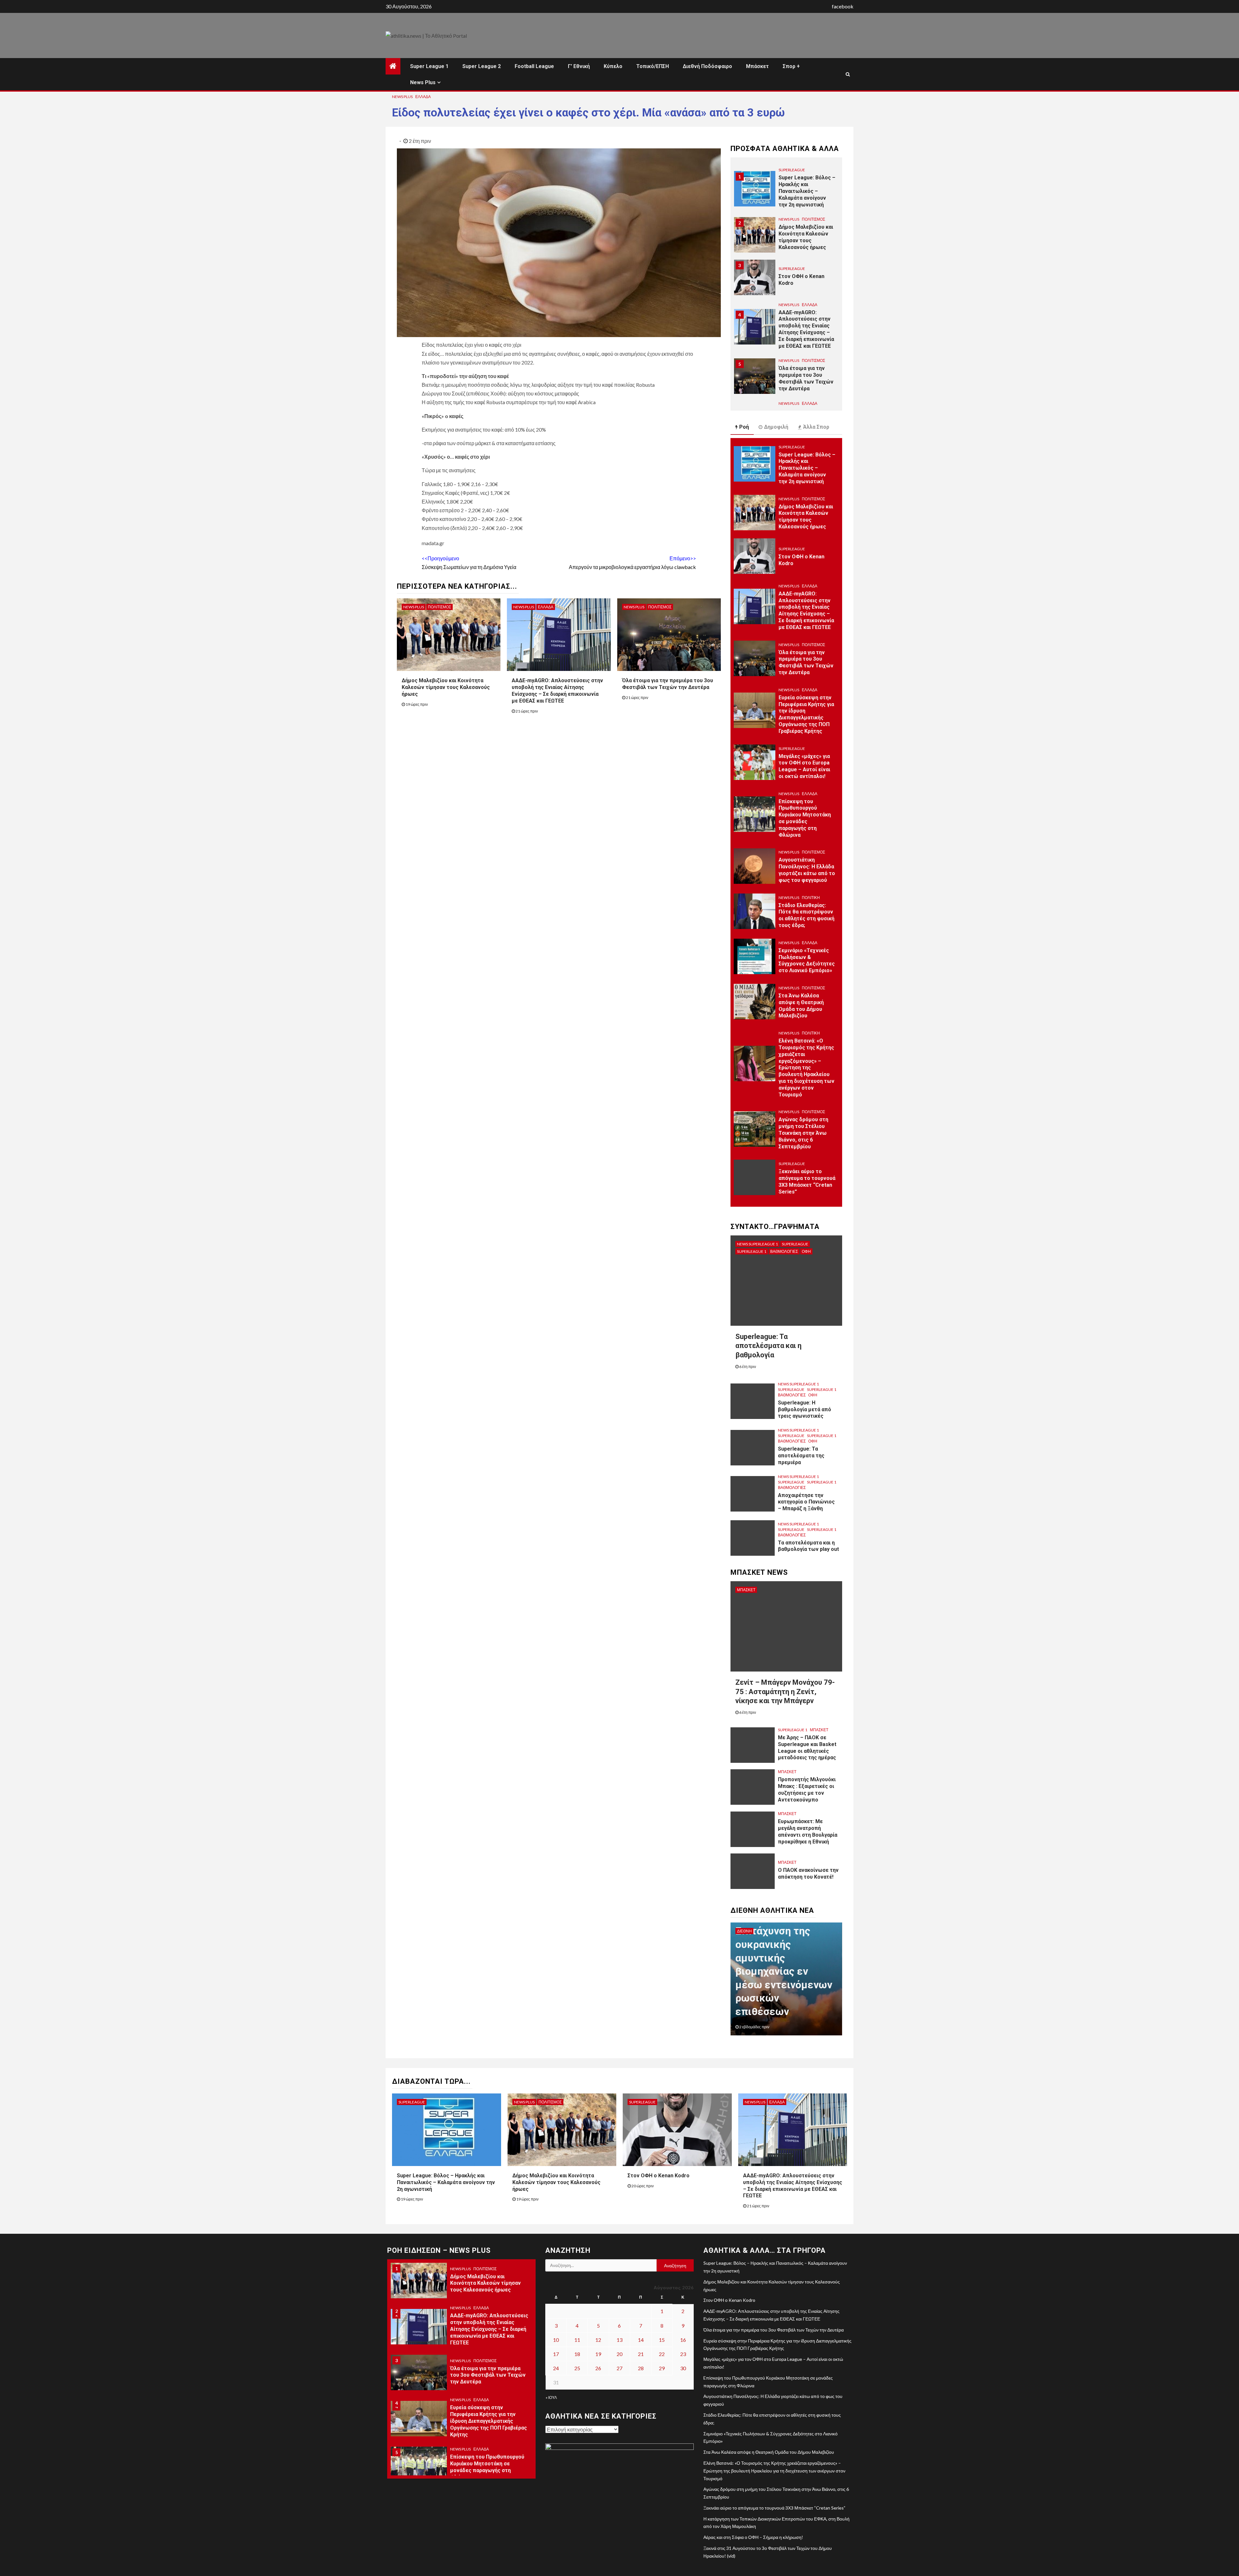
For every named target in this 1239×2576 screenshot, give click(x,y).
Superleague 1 (752, 1251)
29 (662, 2368)
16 (683, 2340)
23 (683, 2354)
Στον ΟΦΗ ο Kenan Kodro (659, 2176)
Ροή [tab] (744, 427)
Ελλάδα (423, 97)
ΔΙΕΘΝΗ (744, 1931)
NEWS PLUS (402, 97)
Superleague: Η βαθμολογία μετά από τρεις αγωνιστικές (805, 1409)
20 (619, 2354)
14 (641, 2340)
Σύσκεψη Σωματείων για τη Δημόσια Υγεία (469, 563)
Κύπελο (613, 66)
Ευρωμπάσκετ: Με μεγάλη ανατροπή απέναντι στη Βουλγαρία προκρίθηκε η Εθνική (808, 1831)
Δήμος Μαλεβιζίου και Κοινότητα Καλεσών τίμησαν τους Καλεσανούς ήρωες (446, 687)
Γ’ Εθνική (579, 66)
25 (577, 2368)
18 (577, 2354)
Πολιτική (811, 898)
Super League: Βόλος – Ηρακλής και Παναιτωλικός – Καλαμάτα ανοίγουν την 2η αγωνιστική (807, 468)
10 (556, 2340)
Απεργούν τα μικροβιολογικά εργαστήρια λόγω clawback (632, 563)
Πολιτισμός (439, 607)
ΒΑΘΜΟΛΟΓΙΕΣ (784, 1251)
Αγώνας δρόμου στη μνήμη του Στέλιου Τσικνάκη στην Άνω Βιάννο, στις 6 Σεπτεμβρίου (803, 1133)
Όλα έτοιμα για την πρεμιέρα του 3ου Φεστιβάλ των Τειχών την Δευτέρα (668, 684)
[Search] (848, 74)
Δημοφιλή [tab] (776, 427)
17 (556, 2354)
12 (598, 2340)
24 (556, 2368)
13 (619, 2340)
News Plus (423, 82)
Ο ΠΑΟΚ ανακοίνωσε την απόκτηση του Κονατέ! (808, 1873)
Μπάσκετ (757, 66)
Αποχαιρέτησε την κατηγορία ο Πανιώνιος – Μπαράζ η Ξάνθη (806, 1502)
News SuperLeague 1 (757, 1244)
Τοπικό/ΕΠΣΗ (653, 66)
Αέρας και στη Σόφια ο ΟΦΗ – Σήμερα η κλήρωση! (753, 2537)
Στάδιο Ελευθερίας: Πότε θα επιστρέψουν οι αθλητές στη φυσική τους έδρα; (806, 915)
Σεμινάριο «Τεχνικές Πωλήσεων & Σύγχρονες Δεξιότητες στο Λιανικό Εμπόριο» (807, 960)
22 (662, 2354)
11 (577, 2340)
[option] (786, 188)
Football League (534, 66)
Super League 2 (482, 66)
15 (662, 2340)
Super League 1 (429, 66)
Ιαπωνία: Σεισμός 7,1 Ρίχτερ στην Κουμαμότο (777, 1998)
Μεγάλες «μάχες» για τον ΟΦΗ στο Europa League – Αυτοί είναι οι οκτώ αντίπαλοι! (804, 766)
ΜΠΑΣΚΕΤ (746, 1590)
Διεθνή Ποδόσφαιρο (707, 66)
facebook (843, 6)
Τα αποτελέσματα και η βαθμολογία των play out (808, 1546)
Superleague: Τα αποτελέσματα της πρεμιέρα (801, 1456)
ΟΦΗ (806, 1251)
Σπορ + (791, 66)
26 (598, 2368)
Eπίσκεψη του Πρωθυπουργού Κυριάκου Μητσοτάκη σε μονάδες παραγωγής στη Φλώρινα (805, 818)
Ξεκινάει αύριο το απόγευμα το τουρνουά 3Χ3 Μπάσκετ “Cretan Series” (807, 1181)
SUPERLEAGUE (792, 219)
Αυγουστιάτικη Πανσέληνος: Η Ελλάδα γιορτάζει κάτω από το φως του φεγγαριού (807, 870)
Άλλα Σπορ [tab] (816, 427)
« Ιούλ (551, 2397)
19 (598, 2354)
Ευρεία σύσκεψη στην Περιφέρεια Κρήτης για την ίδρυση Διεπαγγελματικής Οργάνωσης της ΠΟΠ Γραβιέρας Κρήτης (806, 379)
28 (641, 2368)
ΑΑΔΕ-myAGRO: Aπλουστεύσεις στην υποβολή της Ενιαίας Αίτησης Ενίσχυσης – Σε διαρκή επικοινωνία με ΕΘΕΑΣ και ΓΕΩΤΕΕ (557, 690)
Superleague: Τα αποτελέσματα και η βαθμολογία (768, 1346)
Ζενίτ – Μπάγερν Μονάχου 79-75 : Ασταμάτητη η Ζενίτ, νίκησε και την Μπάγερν (785, 1692)
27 (619, 2368)
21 (641, 2354)
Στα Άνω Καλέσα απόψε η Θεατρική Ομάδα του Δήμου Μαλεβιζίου (769, 2452)
